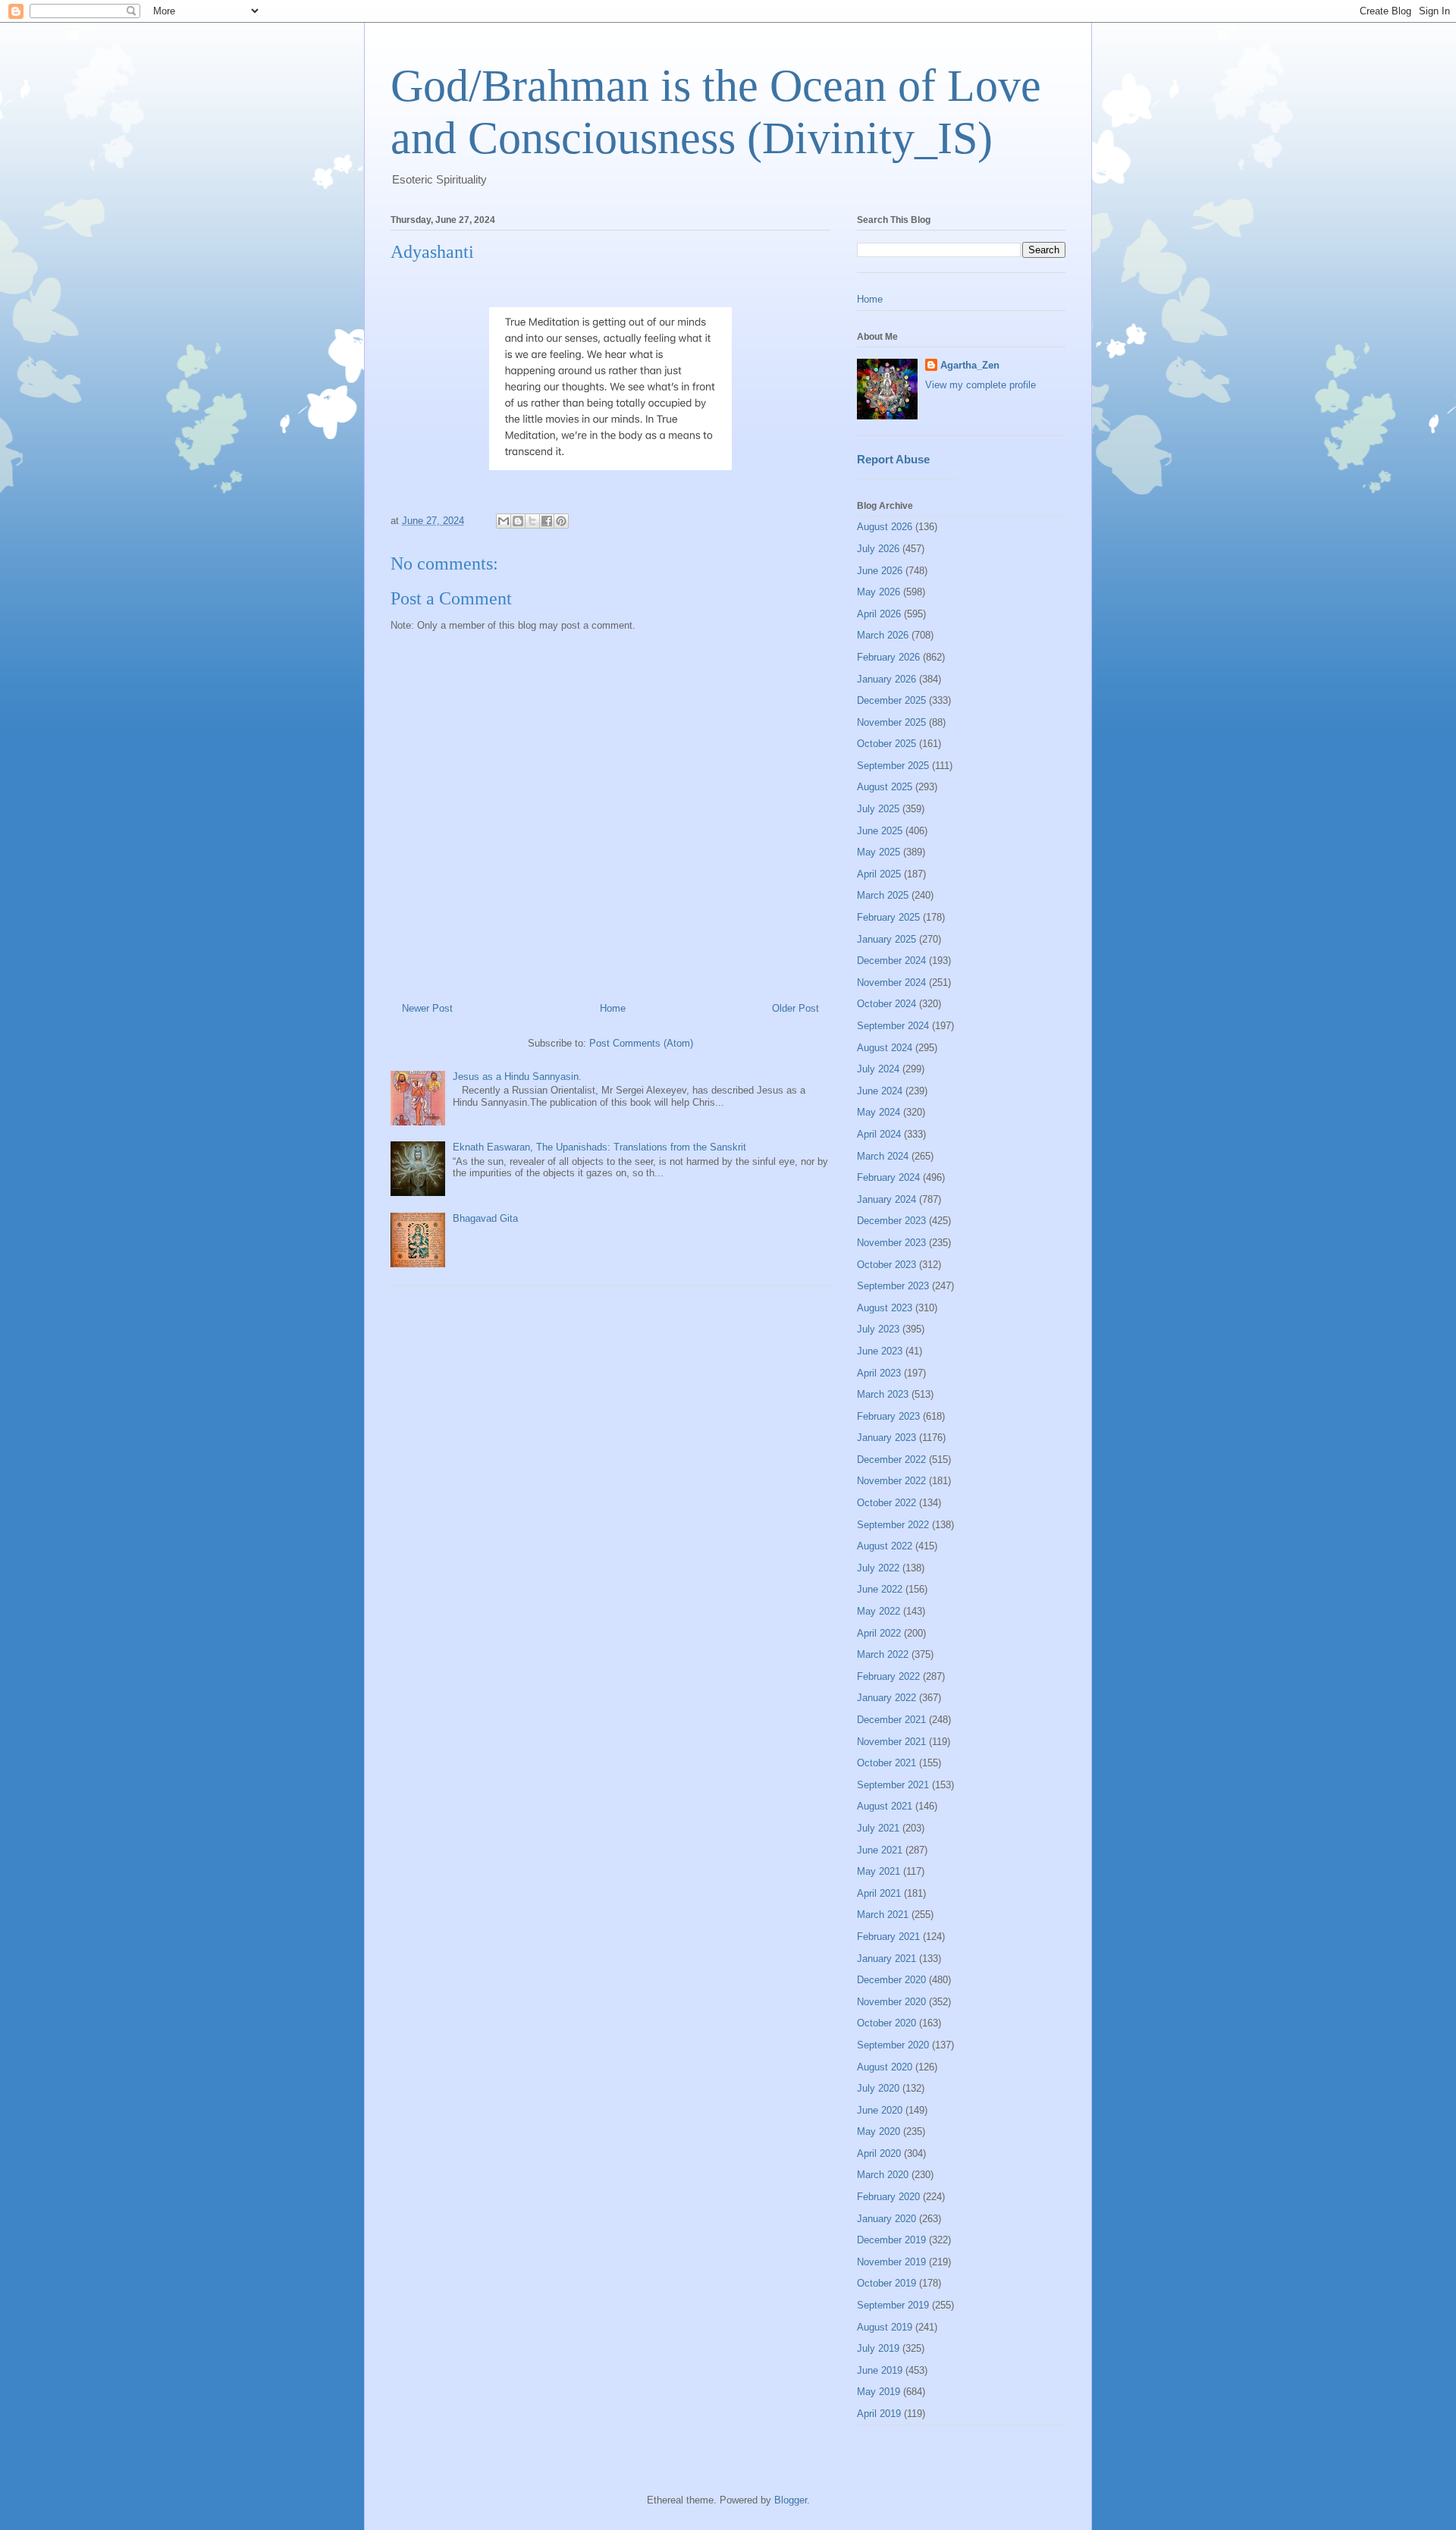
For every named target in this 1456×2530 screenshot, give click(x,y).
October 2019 (886, 2283)
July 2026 (878, 549)
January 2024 (886, 1199)
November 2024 (891, 982)
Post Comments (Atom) (641, 1043)
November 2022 (891, 1481)
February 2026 (888, 657)
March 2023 (883, 1394)
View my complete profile (981, 385)
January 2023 (886, 1438)
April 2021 (879, 1893)
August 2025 (885, 787)
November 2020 (891, 2002)
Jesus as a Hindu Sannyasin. (517, 1077)
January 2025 (886, 939)
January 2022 (886, 1698)
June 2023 (880, 1351)
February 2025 (888, 917)
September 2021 (893, 1785)
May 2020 (879, 2131)
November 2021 (891, 1742)
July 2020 (878, 2088)
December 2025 (891, 700)
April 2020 (879, 2153)
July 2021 (878, 1828)
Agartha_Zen (970, 365)
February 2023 (888, 1416)
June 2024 (880, 1091)
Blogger (791, 2500)
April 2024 (879, 1134)
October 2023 (886, 1265)
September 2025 (893, 766)
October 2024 (886, 1004)
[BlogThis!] (518, 521)
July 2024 (878, 1069)
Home (613, 1008)
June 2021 (880, 1850)
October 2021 (886, 1763)
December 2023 (891, 1221)
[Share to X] (532, 521)
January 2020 (886, 2219)
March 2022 (883, 1654)
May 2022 (879, 1611)
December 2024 (891, 961)
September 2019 (893, 2305)
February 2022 (888, 1676)
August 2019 (885, 2327)
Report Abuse (893, 459)
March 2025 (883, 895)
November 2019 (891, 2262)
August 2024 (885, 1048)
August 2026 (885, 527)
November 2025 (891, 722)
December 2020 (891, 1980)
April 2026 (879, 614)
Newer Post (427, 1008)
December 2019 (891, 2240)
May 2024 (879, 1112)
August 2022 (885, 1546)
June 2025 (880, 831)
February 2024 (888, 1177)
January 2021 (886, 1959)
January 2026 (886, 679)
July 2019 (878, 2348)
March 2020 (883, 2175)
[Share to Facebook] (547, 521)
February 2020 (888, 2197)
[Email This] (504, 521)
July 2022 (878, 1568)
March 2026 (883, 635)
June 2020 (880, 2110)
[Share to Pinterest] (561, 521)
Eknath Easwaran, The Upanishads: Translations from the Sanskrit (599, 1147)
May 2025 (879, 852)
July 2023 (878, 1329)
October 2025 (886, 744)
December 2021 (891, 1720)
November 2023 (891, 1243)
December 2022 (891, 1460)
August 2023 (885, 1308)
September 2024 (893, 1026)
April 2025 (879, 874)
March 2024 (883, 1156)
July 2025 (878, 809)
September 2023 (893, 1286)
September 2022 (893, 1525)
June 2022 (880, 1589)
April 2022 (879, 1633)
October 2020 (886, 2023)
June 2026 (880, 571)
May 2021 (879, 1871)
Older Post (795, 1008)
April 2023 (879, 1373)
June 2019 (880, 2370)
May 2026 (879, 592)
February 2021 (888, 1937)
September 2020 (893, 2045)
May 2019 (879, 2392)
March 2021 (883, 1915)
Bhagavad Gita (485, 1218)
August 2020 (885, 2067)
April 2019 (879, 2414)
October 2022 (886, 1503)
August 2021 (885, 1806)
